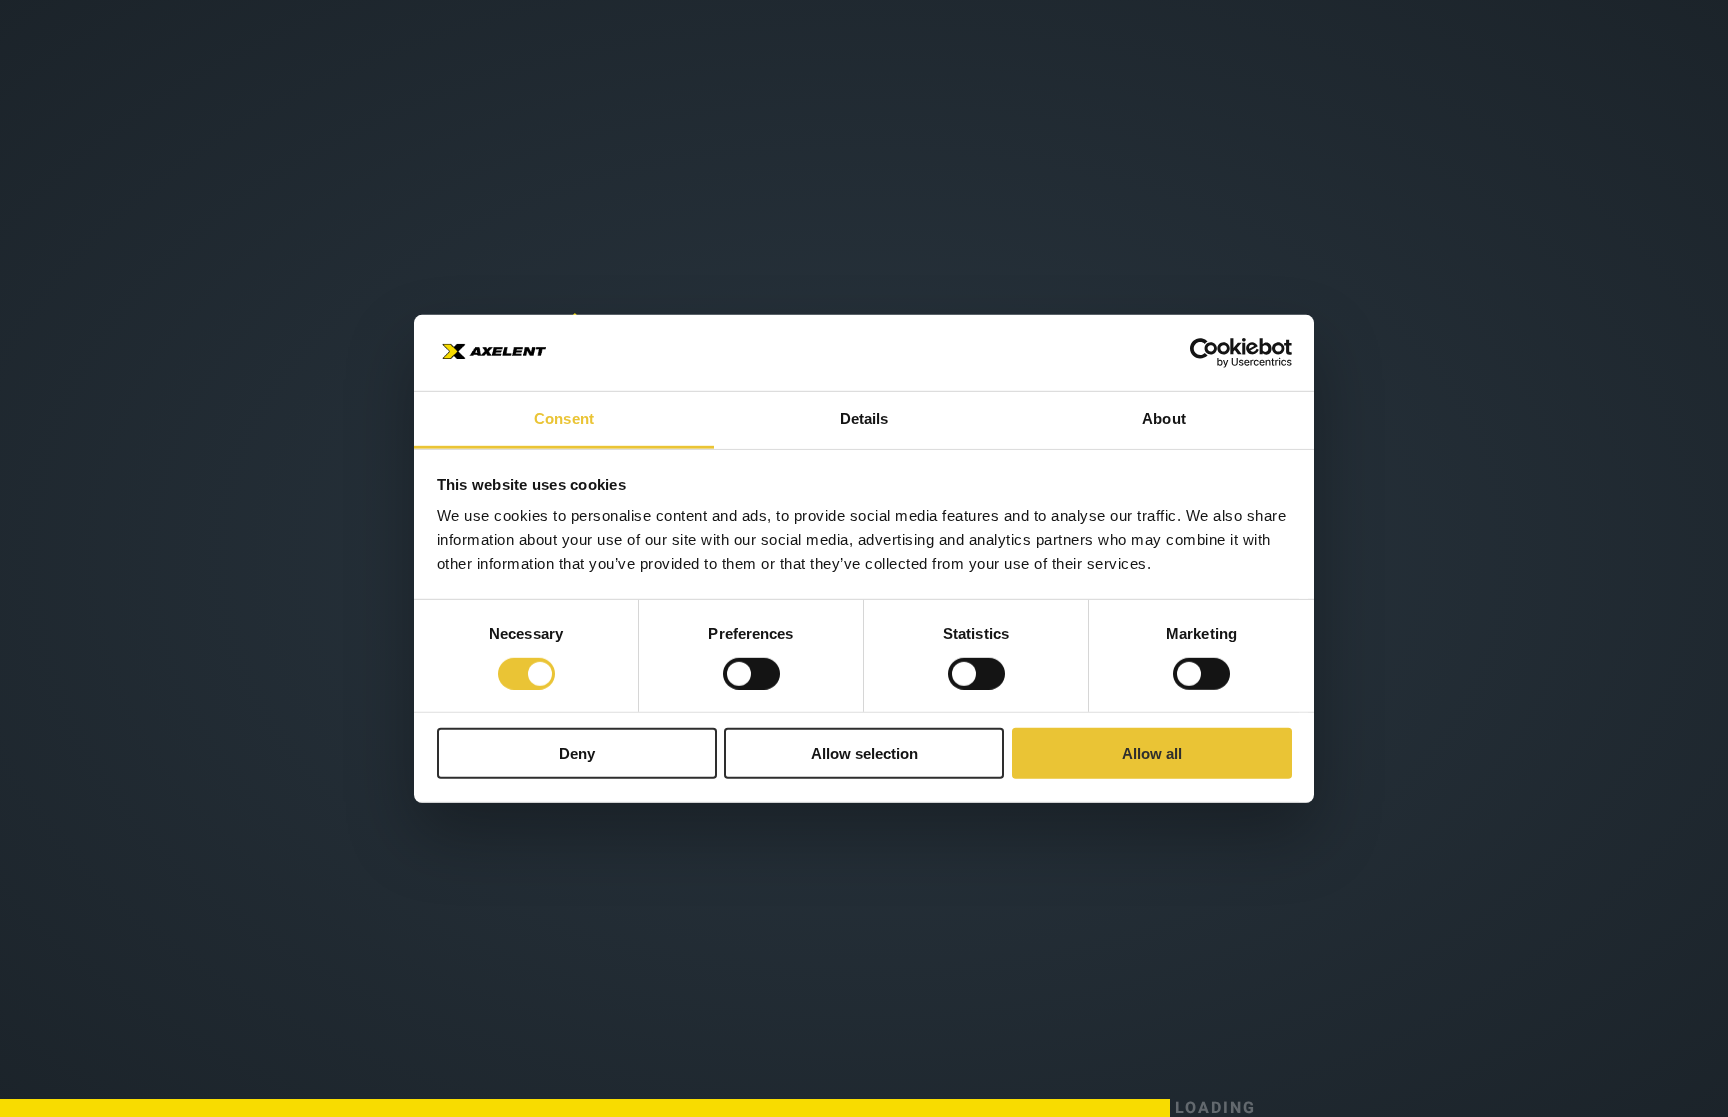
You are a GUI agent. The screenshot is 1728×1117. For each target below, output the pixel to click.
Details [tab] (864, 418)
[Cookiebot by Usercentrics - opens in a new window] (1204, 353)
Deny (577, 753)
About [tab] (1164, 418)
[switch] (751, 673)
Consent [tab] (564, 418)
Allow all (1152, 753)
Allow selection (864, 753)
